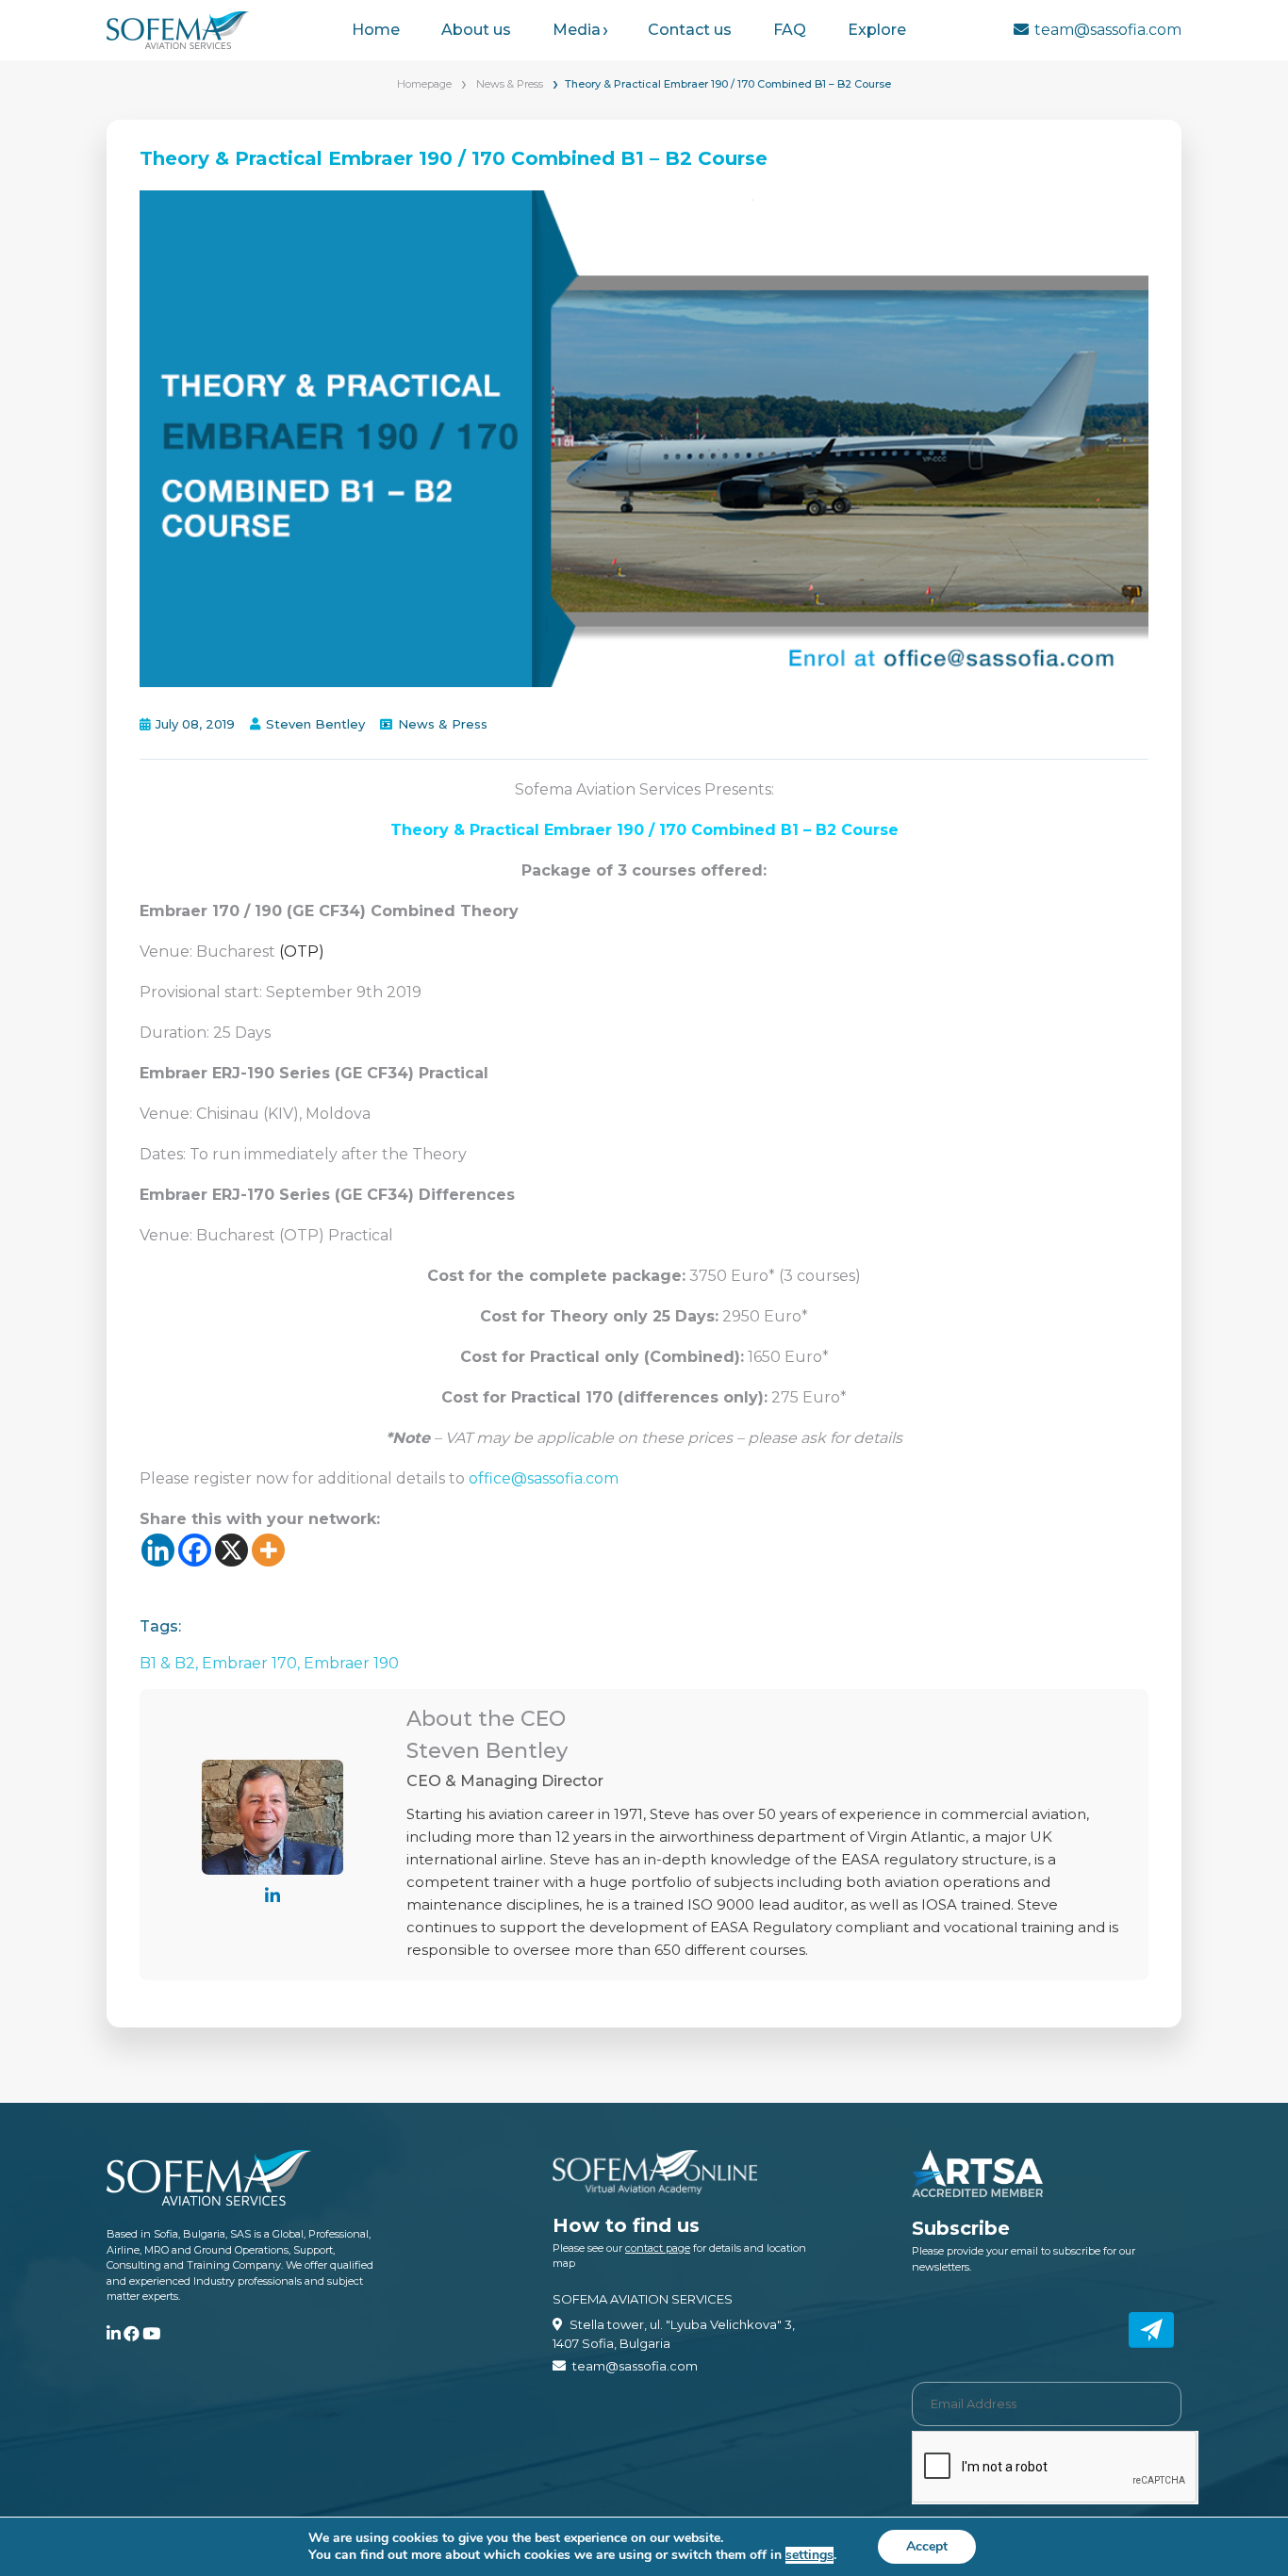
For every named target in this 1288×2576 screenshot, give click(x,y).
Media (577, 30)
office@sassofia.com (544, 1478)
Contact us (690, 30)
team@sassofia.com (1108, 30)
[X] (231, 1550)
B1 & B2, (171, 1663)
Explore (877, 30)
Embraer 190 (351, 1663)
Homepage (424, 84)
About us (476, 30)
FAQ (790, 30)
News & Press (510, 84)
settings (809, 2555)
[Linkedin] (158, 1550)
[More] (268, 1550)
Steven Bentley (315, 724)
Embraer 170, (253, 1663)
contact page (658, 2248)
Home (376, 30)
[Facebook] (195, 1550)
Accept (927, 2546)
